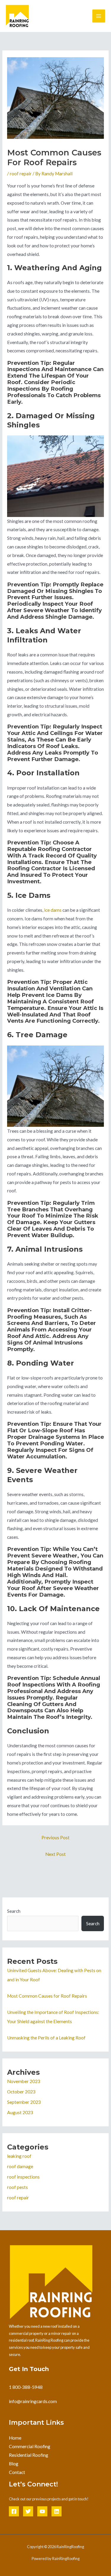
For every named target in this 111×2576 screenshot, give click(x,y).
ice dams (53, 910)
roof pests (17, 2187)
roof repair (21, 174)
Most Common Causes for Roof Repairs (47, 1996)
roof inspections (23, 2177)
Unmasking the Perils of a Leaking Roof (46, 2038)
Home (15, 2438)
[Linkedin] (57, 2511)
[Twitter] (28, 2511)
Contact (17, 2472)
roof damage (20, 2166)
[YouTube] (42, 2511)
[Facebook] (14, 2511)
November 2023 (24, 2081)
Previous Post (55, 1837)
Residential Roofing (29, 2455)
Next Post (55, 1854)
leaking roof (19, 2156)
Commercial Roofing (30, 2446)
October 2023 (21, 2092)
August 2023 (20, 2112)
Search (14, 1911)
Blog (14, 2464)
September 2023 (24, 2102)
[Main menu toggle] (99, 16)
